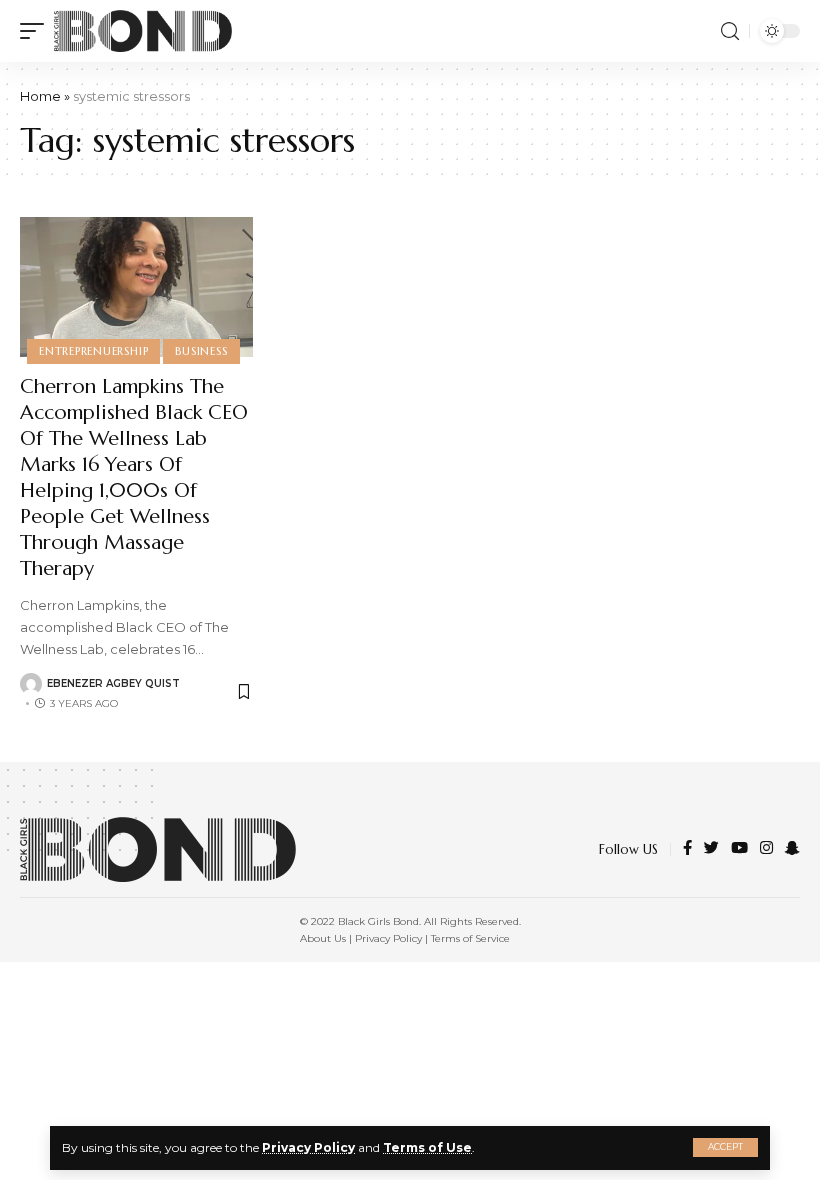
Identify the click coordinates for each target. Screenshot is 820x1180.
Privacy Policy (308, 1147)
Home (40, 96)
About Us (323, 938)
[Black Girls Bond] (143, 31)
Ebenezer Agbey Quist (113, 683)
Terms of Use (427, 1147)
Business (201, 351)
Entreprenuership (93, 351)
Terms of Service (470, 938)
